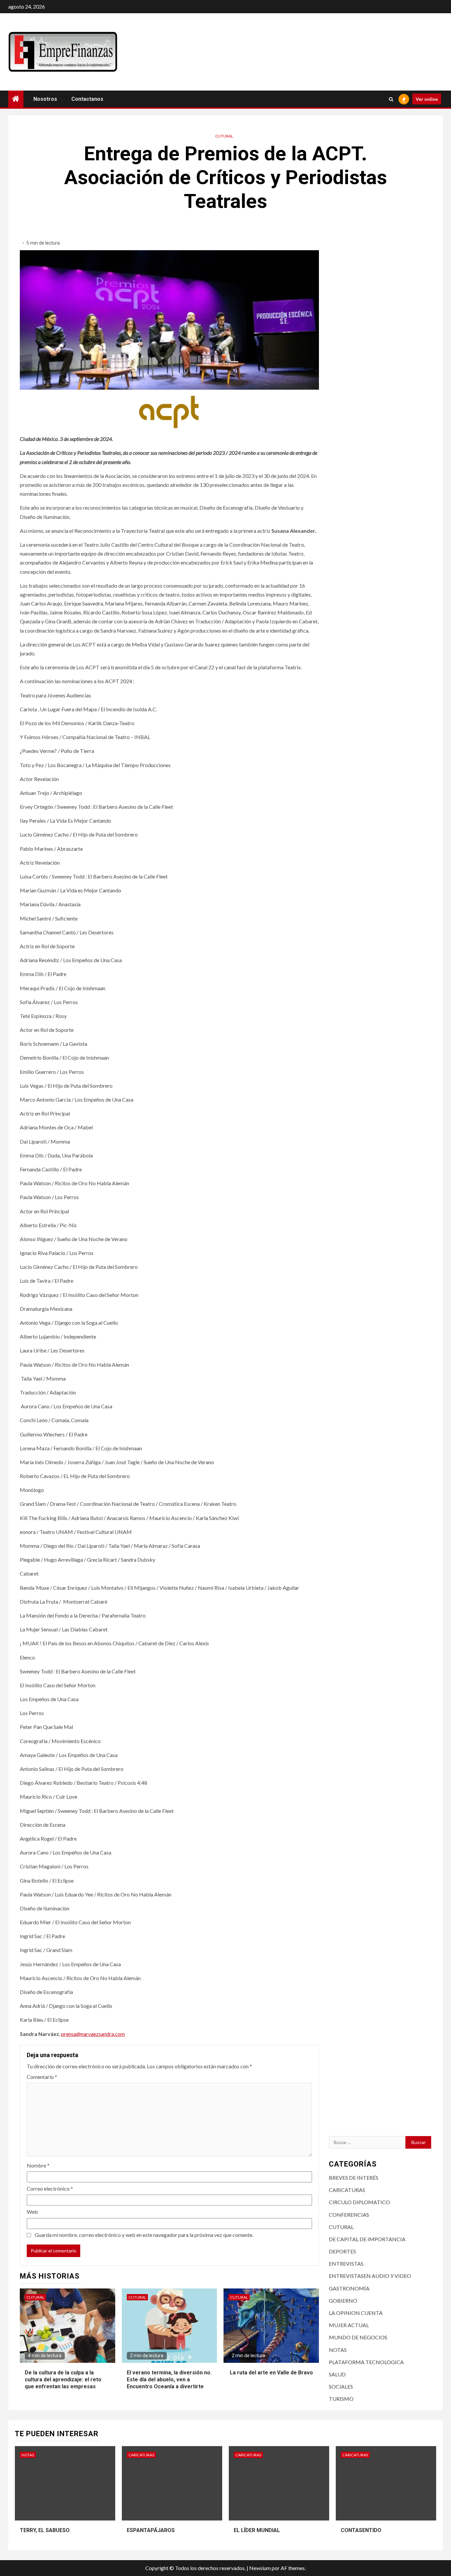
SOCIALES (341, 2386)
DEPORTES (342, 2251)
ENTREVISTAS (346, 2264)
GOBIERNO (343, 2301)
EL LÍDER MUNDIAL (257, 2530)
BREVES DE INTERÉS (354, 2178)
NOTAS (338, 2350)
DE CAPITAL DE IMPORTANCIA (367, 2239)
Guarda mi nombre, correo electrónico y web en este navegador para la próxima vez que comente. (144, 2235)
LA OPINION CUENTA (356, 2313)
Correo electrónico (50, 2188)
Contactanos (87, 99)
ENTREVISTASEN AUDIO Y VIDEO (370, 2276)
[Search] (391, 99)
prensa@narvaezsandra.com (93, 2034)
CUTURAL (224, 136)
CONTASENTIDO (361, 2530)
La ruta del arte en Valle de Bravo (271, 2373)
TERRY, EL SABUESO (45, 2530)
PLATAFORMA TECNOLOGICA (366, 2362)
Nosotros (45, 99)
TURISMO (341, 2399)
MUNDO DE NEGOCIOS (358, 2337)
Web (32, 2212)
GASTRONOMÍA (349, 2288)
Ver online (427, 99)
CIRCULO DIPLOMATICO (359, 2202)
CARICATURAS (347, 2190)
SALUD (337, 2374)
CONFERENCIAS (349, 2215)
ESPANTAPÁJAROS (151, 2530)
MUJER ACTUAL (349, 2325)
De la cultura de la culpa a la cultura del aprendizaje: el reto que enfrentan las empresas (63, 2380)
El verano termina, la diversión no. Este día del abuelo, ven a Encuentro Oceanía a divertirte (169, 2380)
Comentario (42, 2077)
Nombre (38, 2165)
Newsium (260, 2568)
